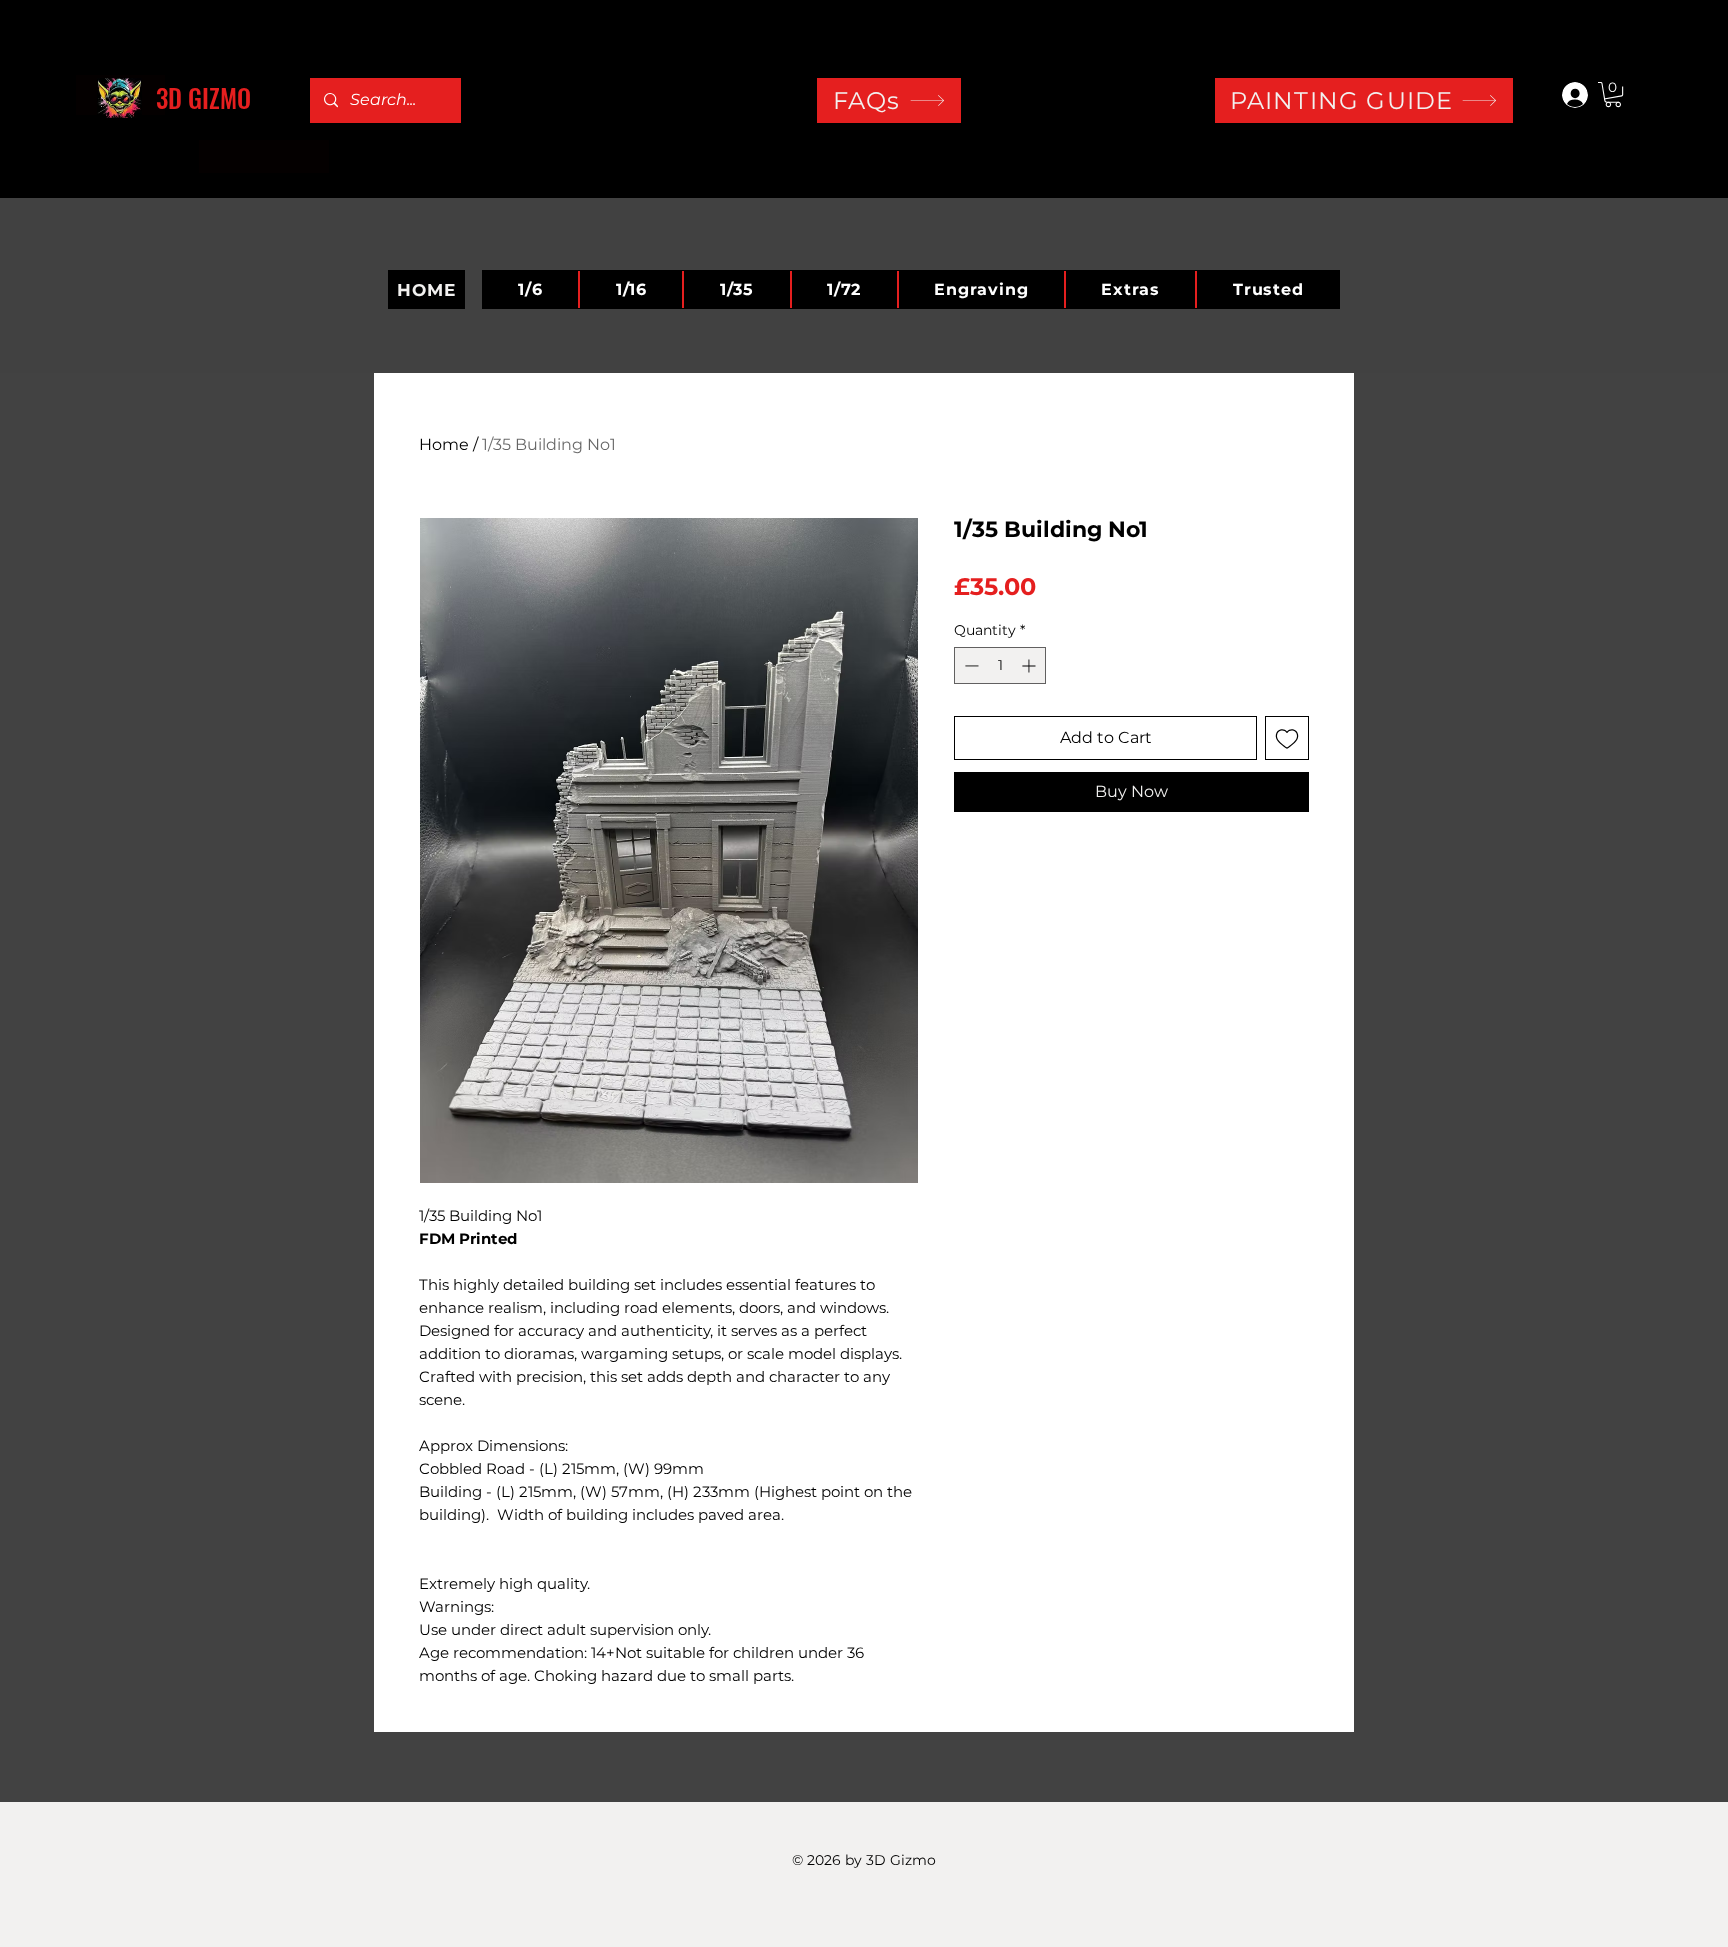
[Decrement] (969, 665)
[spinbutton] (1000, 665)
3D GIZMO (203, 97)
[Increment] (1030, 665)
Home (444, 444)
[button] (1613, 94)
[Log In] (1566, 95)
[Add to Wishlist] (1287, 738)
